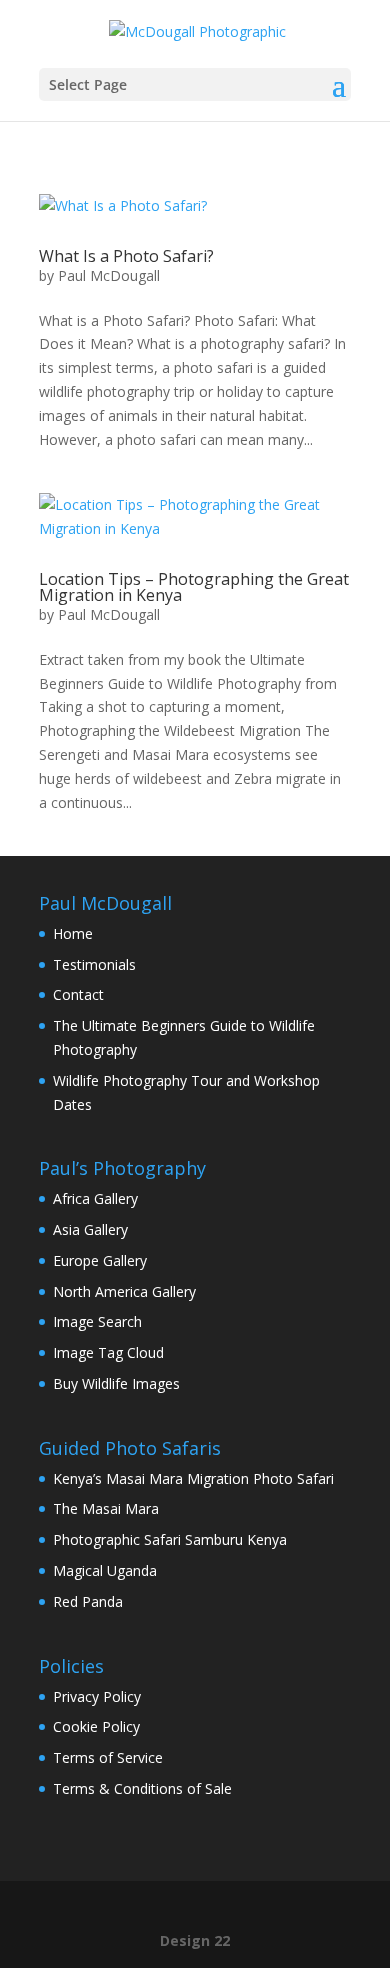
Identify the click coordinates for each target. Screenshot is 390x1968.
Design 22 (195, 1940)
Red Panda (88, 1601)
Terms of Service (108, 1757)
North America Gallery (124, 1291)
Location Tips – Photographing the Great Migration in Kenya (194, 587)
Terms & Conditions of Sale (142, 1788)
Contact (78, 994)
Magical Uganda (105, 1570)
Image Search (97, 1321)
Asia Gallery (90, 1229)
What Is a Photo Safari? (126, 256)
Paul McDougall (109, 275)
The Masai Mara (106, 1508)
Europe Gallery (100, 1260)
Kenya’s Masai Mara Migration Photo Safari (193, 1478)
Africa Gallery (95, 1198)
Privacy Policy (97, 1696)
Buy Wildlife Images (116, 1383)
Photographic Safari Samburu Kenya (170, 1539)
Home (73, 933)
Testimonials (94, 964)
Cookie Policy (96, 1726)
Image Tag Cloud (108, 1352)
